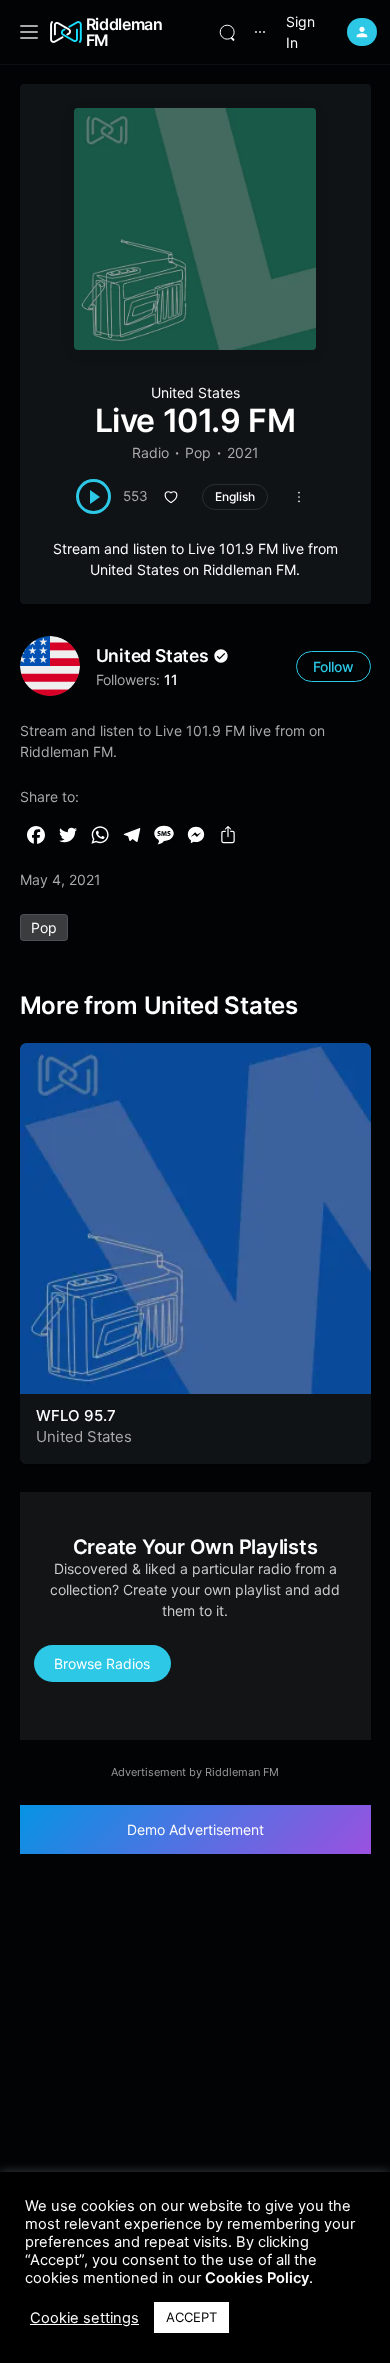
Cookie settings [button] (84, 2318)
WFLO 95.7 (76, 1415)
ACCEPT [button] (191, 2317)
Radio (150, 452)
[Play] (93, 496)
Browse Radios (102, 1663)
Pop (198, 452)
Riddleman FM (124, 32)
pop (44, 927)
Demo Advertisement (195, 1829)
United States (195, 392)
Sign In (300, 32)
